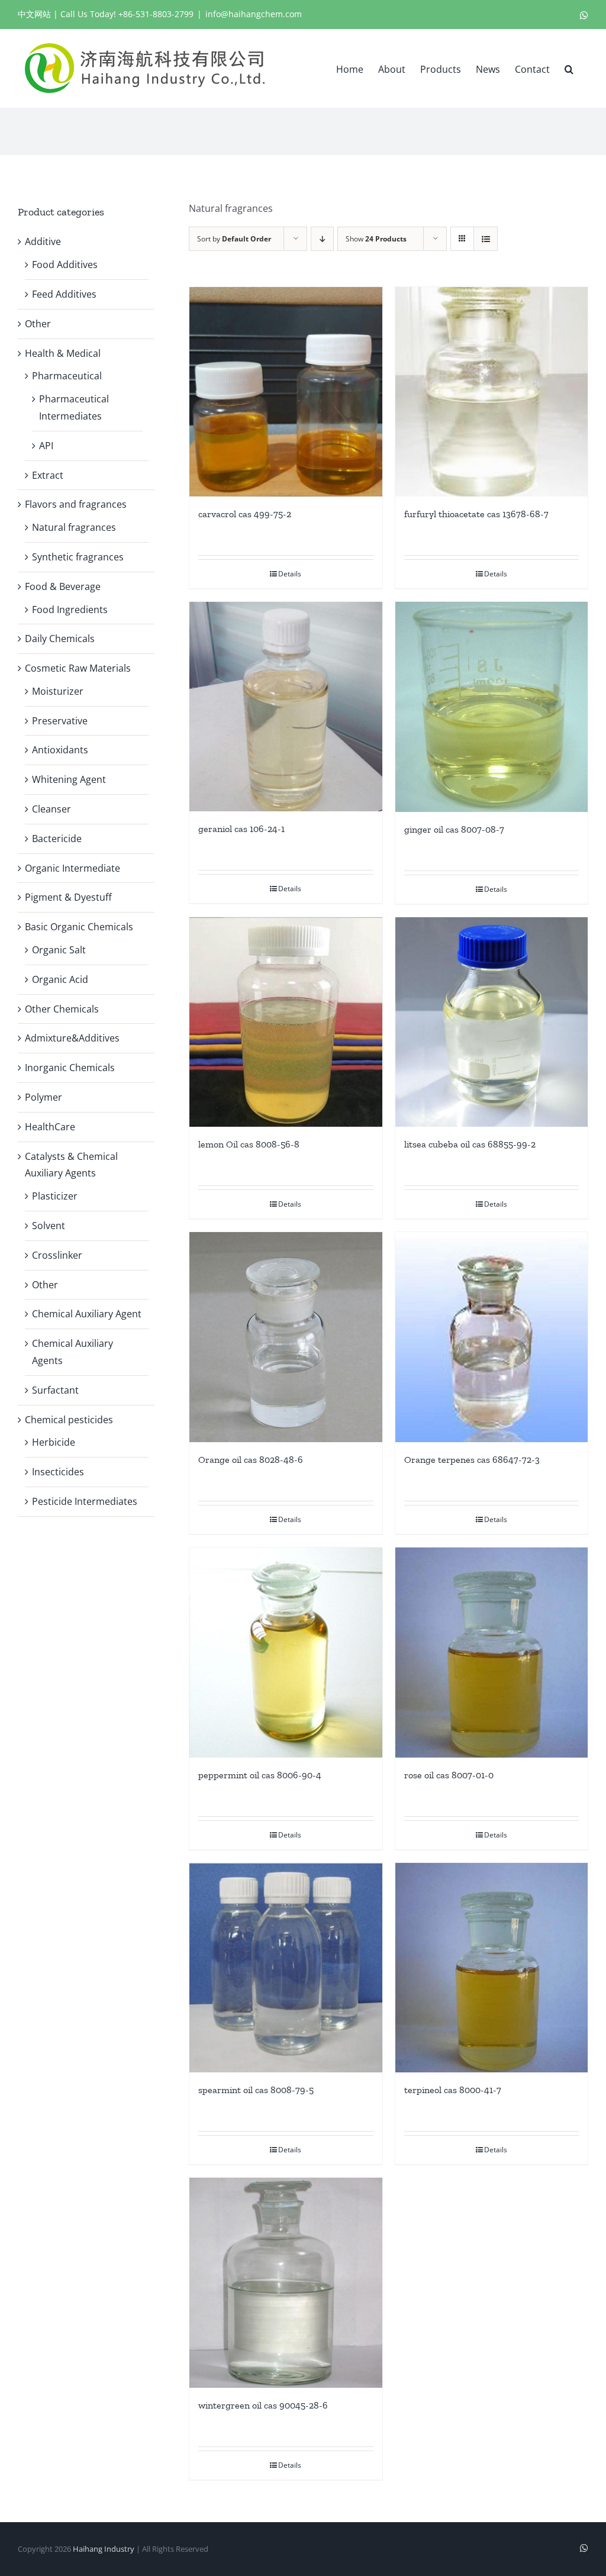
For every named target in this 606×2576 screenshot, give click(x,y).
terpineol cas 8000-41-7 (453, 2090)
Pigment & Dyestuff (68, 897)
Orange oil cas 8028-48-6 (251, 1460)
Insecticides (58, 1472)
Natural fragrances (74, 527)
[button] (569, 68)
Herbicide (54, 1442)
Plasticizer (55, 1196)
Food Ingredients (70, 610)
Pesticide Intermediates (85, 1501)
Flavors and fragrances (76, 504)
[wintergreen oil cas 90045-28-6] (286, 2283)
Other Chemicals (62, 1009)
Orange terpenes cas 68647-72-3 (472, 1460)
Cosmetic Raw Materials (78, 668)
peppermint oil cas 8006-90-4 (260, 1775)
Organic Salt (59, 950)
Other (38, 324)
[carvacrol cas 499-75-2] (286, 392)
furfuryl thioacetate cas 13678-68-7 (476, 514)
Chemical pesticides (69, 1420)
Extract (48, 475)
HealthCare (50, 1127)
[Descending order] (322, 239)
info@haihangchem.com (254, 14)
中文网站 (34, 14)
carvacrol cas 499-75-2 (245, 514)
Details (290, 574)
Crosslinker (57, 1255)
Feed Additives (64, 294)
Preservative (60, 721)
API (46, 446)
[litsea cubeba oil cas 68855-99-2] (491, 1022)
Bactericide (57, 839)
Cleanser (51, 809)
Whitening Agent (69, 779)
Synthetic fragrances (78, 557)
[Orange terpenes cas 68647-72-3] (491, 1337)
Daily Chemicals (60, 639)
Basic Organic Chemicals (79, 927)
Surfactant (55, 1390)
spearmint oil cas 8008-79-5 (256, 2090)
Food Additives (65, 265)
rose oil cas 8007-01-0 (449, 1775)
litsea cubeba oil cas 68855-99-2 (470, 1144)
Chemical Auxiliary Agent (87, 1314)
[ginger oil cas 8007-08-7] (491, 707)
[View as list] (486, 239)
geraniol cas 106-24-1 (241, 829)
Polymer (43, 1097)
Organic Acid (60, 979)
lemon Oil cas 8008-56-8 (249, 1144)
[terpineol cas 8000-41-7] (491, 1968)
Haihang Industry (104, 2549)
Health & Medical (63, 353)
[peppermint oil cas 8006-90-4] (286, 1653)
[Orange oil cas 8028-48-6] (286, 1337)
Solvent (49, 1226)
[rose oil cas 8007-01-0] (491, 1653)
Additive (43, 241)
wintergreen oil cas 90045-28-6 (263, 2405)
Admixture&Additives (72, 1038)
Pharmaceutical (67, 376)
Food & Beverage (63, 586)
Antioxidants (60, 750)
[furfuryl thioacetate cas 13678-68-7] (491, 392)
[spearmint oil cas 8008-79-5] (286, 1968)
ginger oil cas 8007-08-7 (454, 829)
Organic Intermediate (72, 868)
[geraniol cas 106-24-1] (286, 707)
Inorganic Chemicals (70, 1068)
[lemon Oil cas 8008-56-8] (286, 1022)
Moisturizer (58, 691)
